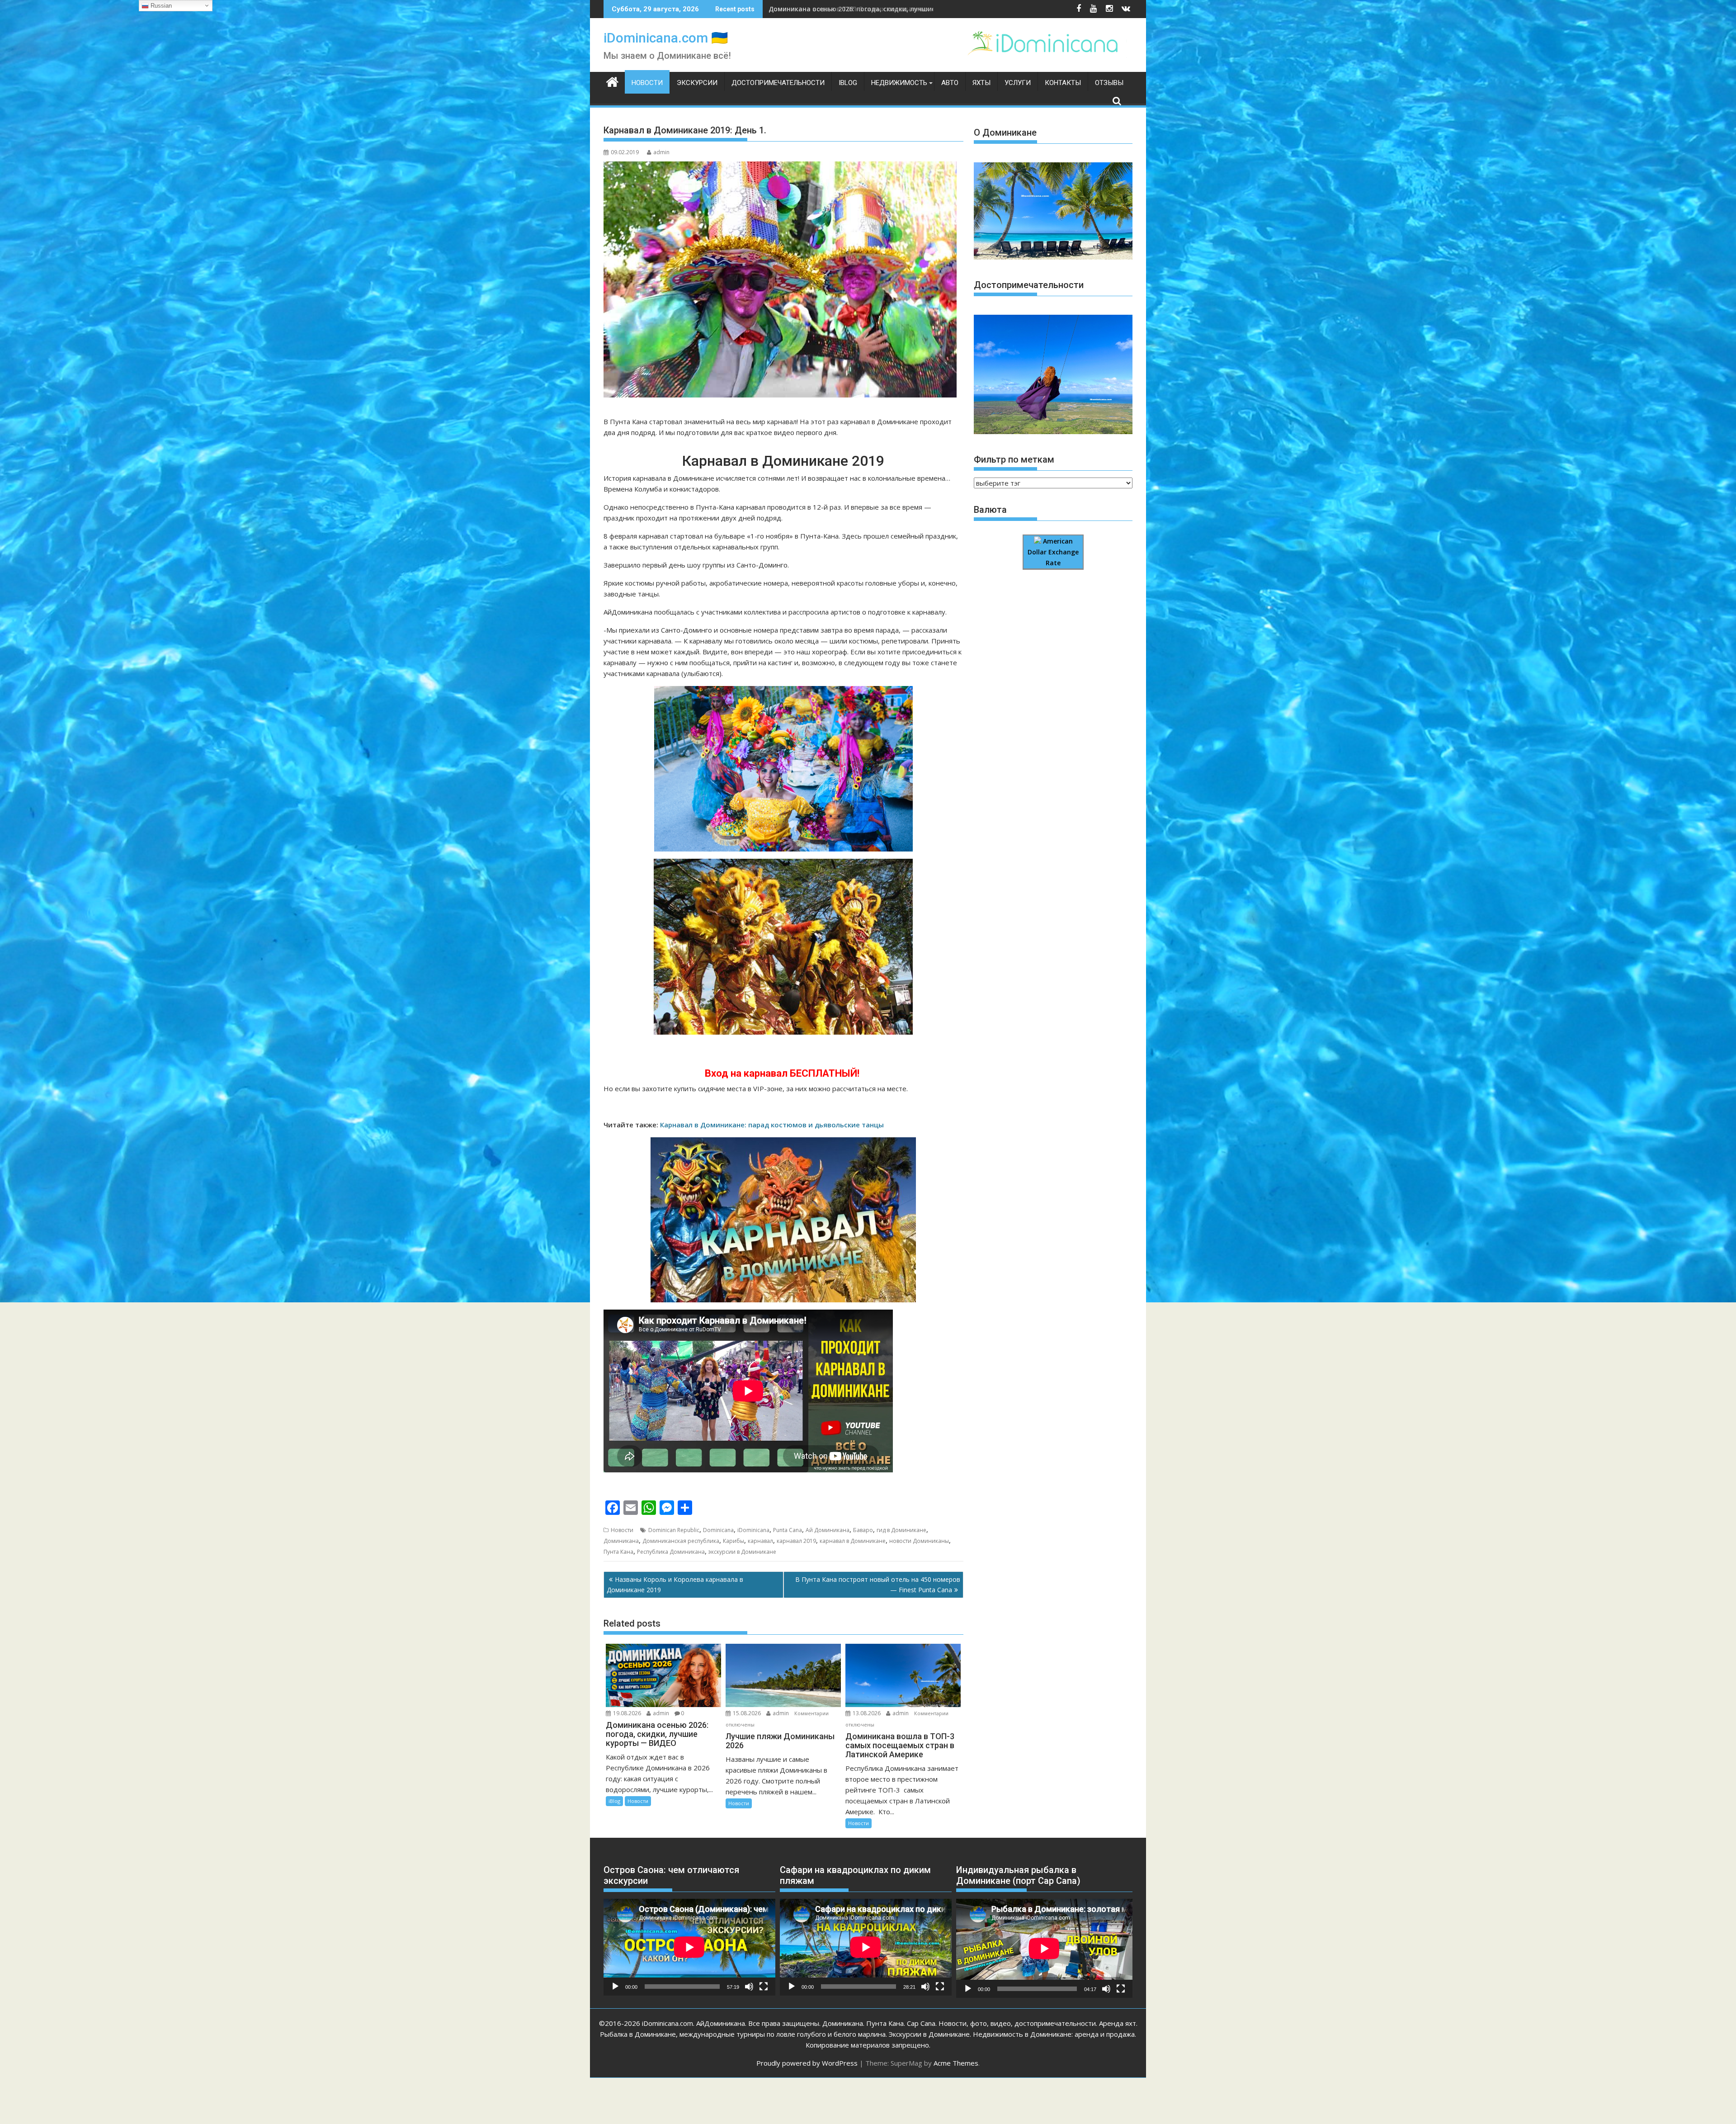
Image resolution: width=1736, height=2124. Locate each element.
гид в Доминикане (901, 1530)
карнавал (760, 1541)
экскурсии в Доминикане (742, 1552)
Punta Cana (788, 1530)
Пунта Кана (618, 1552)
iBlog (848, 83)
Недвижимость (899, 83)
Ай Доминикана (828, 1530)
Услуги (1018, 83)
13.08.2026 (867, 1713)
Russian (160, 6)
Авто (950, 83)
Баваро (863, 1530)
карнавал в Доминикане (853, 1541)
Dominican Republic (674, 1530)
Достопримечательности (778, 83)
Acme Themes (956, 2063)
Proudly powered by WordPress (807, 2063)
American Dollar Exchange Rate (1053, 552)
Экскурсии (697, 83)
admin (661, 152)
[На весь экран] (764, 1987)
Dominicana (718, 1530)
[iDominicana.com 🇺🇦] (612, 81)
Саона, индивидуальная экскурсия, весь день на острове (863, 9)
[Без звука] (749, 1987)
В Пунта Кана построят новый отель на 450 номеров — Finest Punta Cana (878, 1584)
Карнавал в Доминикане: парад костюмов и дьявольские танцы (772, 1125)
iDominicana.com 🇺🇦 (666, 38)
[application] (689, 1947)
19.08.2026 (627, 1713)
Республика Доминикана (671, 1552)
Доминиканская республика (681, 1541)
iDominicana (753, 1530)
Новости (647, 83)
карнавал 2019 (796, 1541)
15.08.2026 (747, 1713)
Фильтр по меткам (1014, 459)
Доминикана (621, 1541)
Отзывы (1109, 83)
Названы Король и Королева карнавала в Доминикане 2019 (675, 1584)
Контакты (1063, 83)
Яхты (981, 83)
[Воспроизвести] (615, 1987)
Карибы (734, 1541)
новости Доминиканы (919, 1541)
